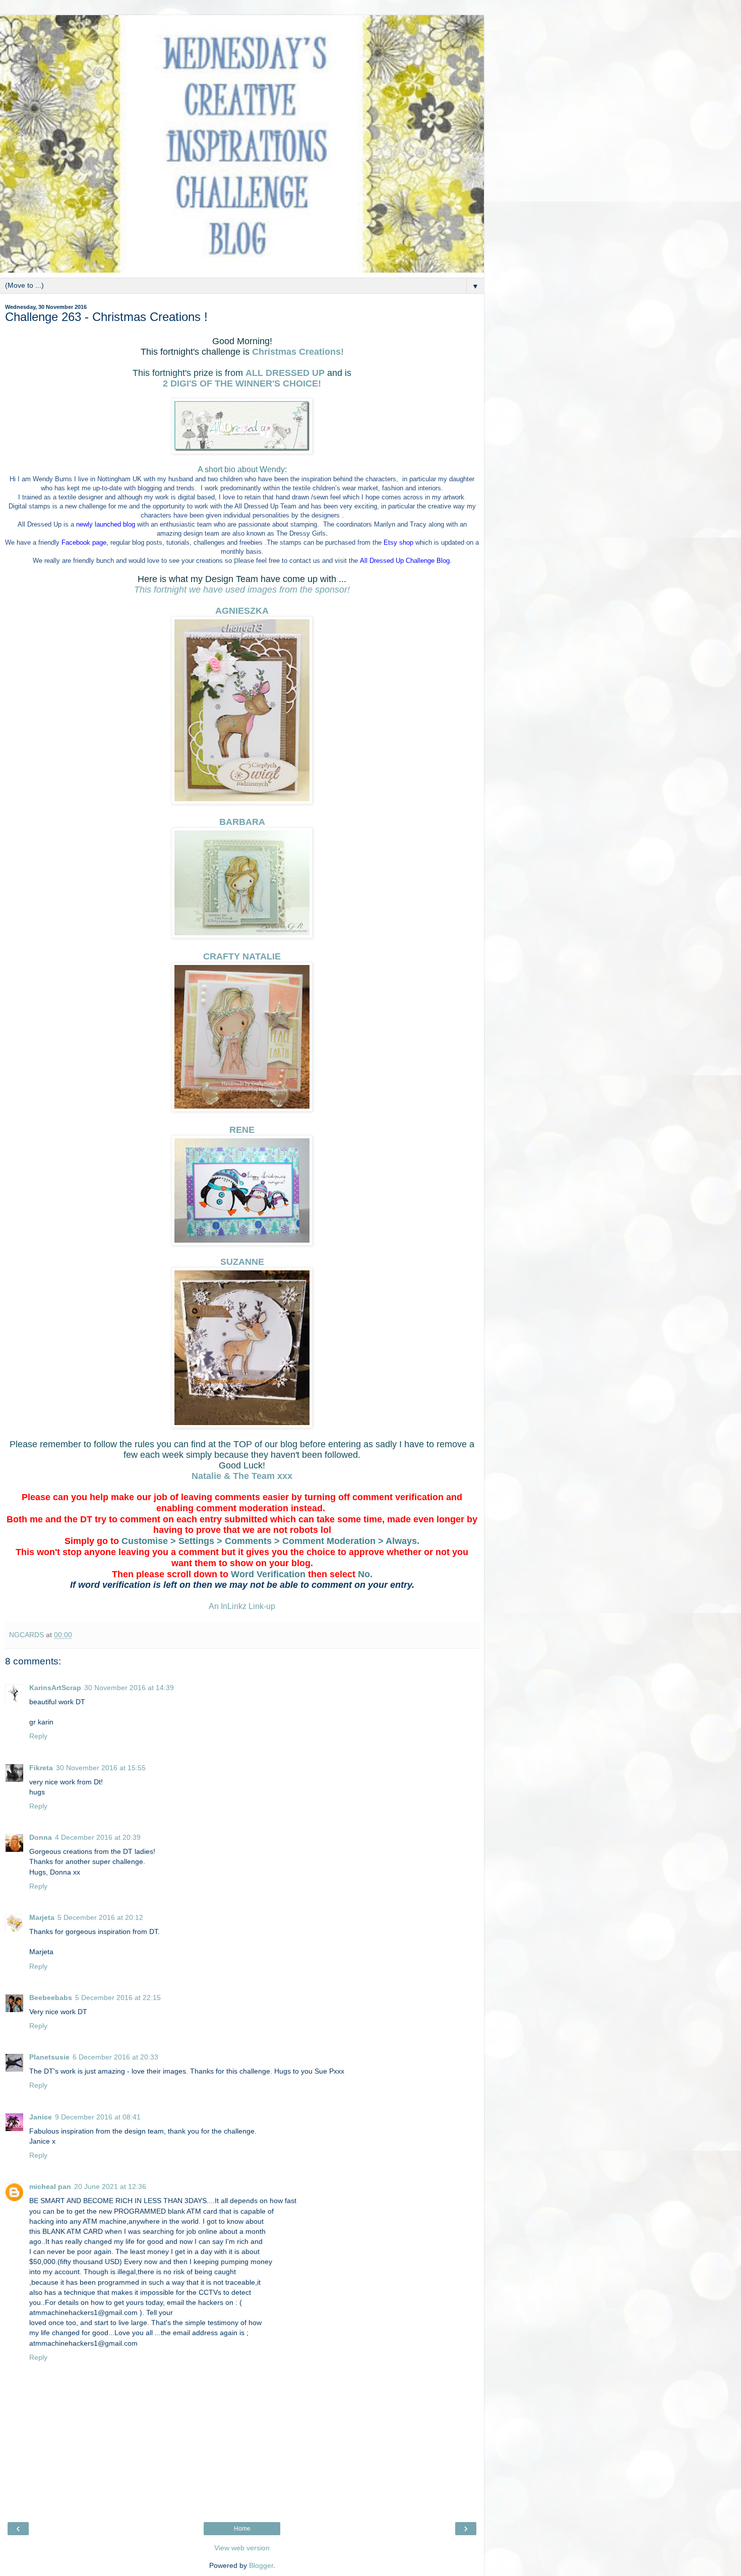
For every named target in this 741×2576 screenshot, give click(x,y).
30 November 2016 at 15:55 (101, 1768)
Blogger (261, 2565)
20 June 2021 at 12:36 (110, 2186)
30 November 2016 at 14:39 (129, 1688)
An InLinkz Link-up (242, 1606)
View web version (242, 2548)
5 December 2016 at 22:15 (118, 1998)
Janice (41, 2117)
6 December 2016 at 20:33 (115, 2057)
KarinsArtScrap (55, 1688)
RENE (242, 1130)
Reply (38, 1736)
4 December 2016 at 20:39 (98, 1837)
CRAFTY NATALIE (242, 956)
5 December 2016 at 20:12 (100, 1917)
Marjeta (42, 1917)
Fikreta (41, 1768)
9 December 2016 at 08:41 (98, 2117)
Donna (41, 1837)
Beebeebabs (51, 1998)
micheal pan (50, 2186)
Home (242, 2529)
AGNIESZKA (242, 611)
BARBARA (242, 822)
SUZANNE (242, 1262)
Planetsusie (49, 2057)
